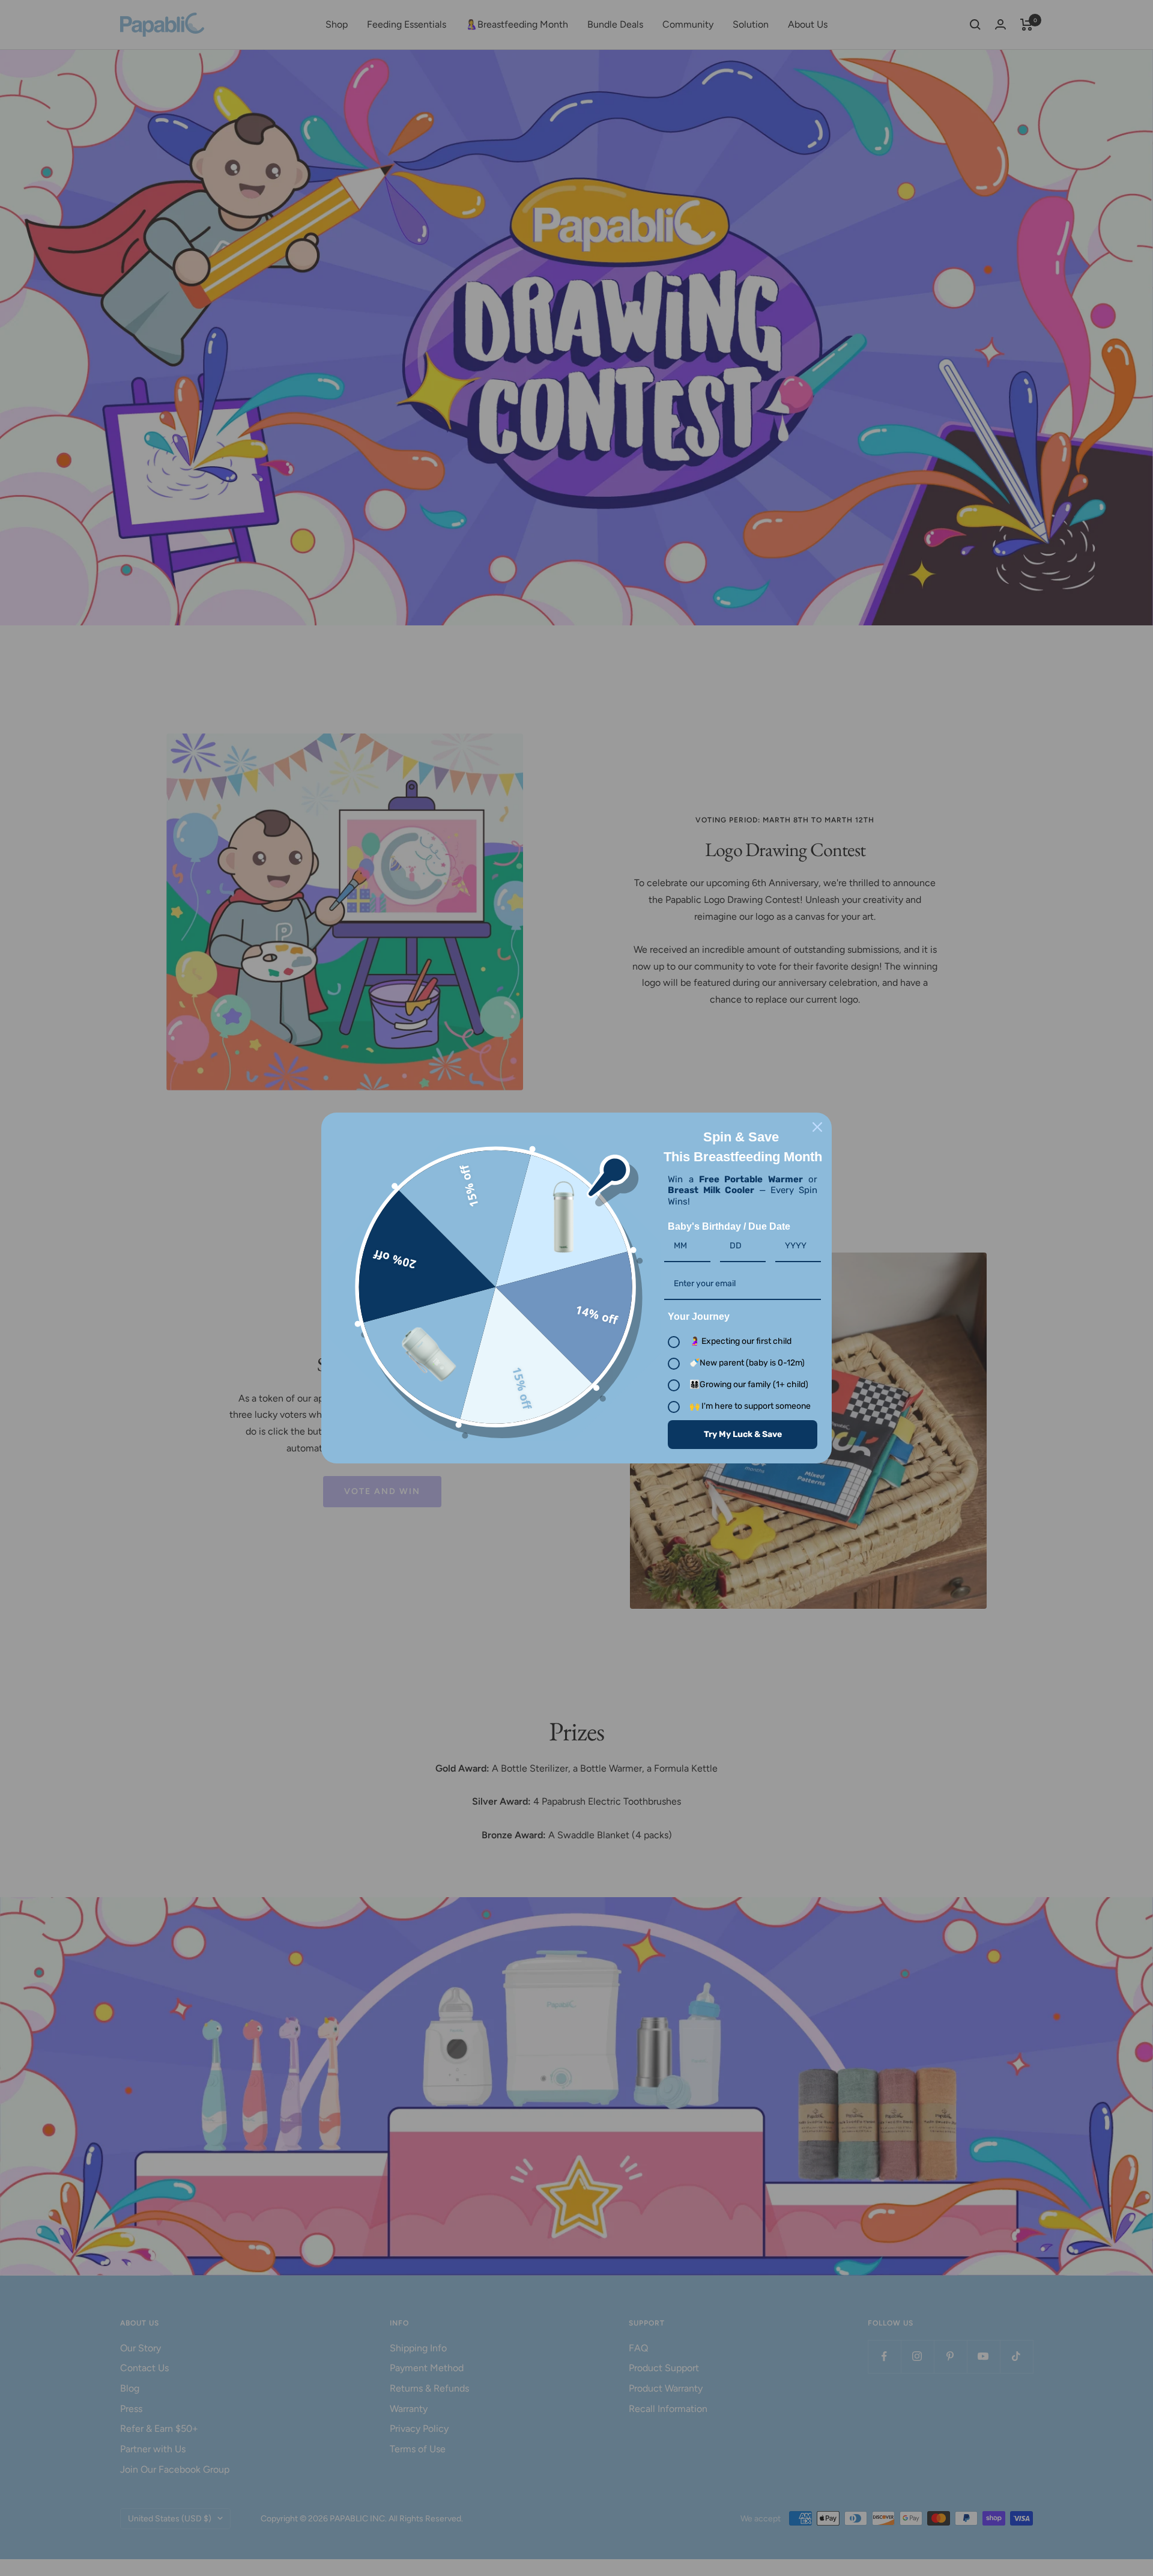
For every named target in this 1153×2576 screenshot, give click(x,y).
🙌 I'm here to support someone (750, 1406)
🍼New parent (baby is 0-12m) (747, 1363)
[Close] (817, 1127)
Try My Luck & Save (743, 1434)
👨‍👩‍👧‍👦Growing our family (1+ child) (749, 1384)
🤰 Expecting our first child (740, 1341)
